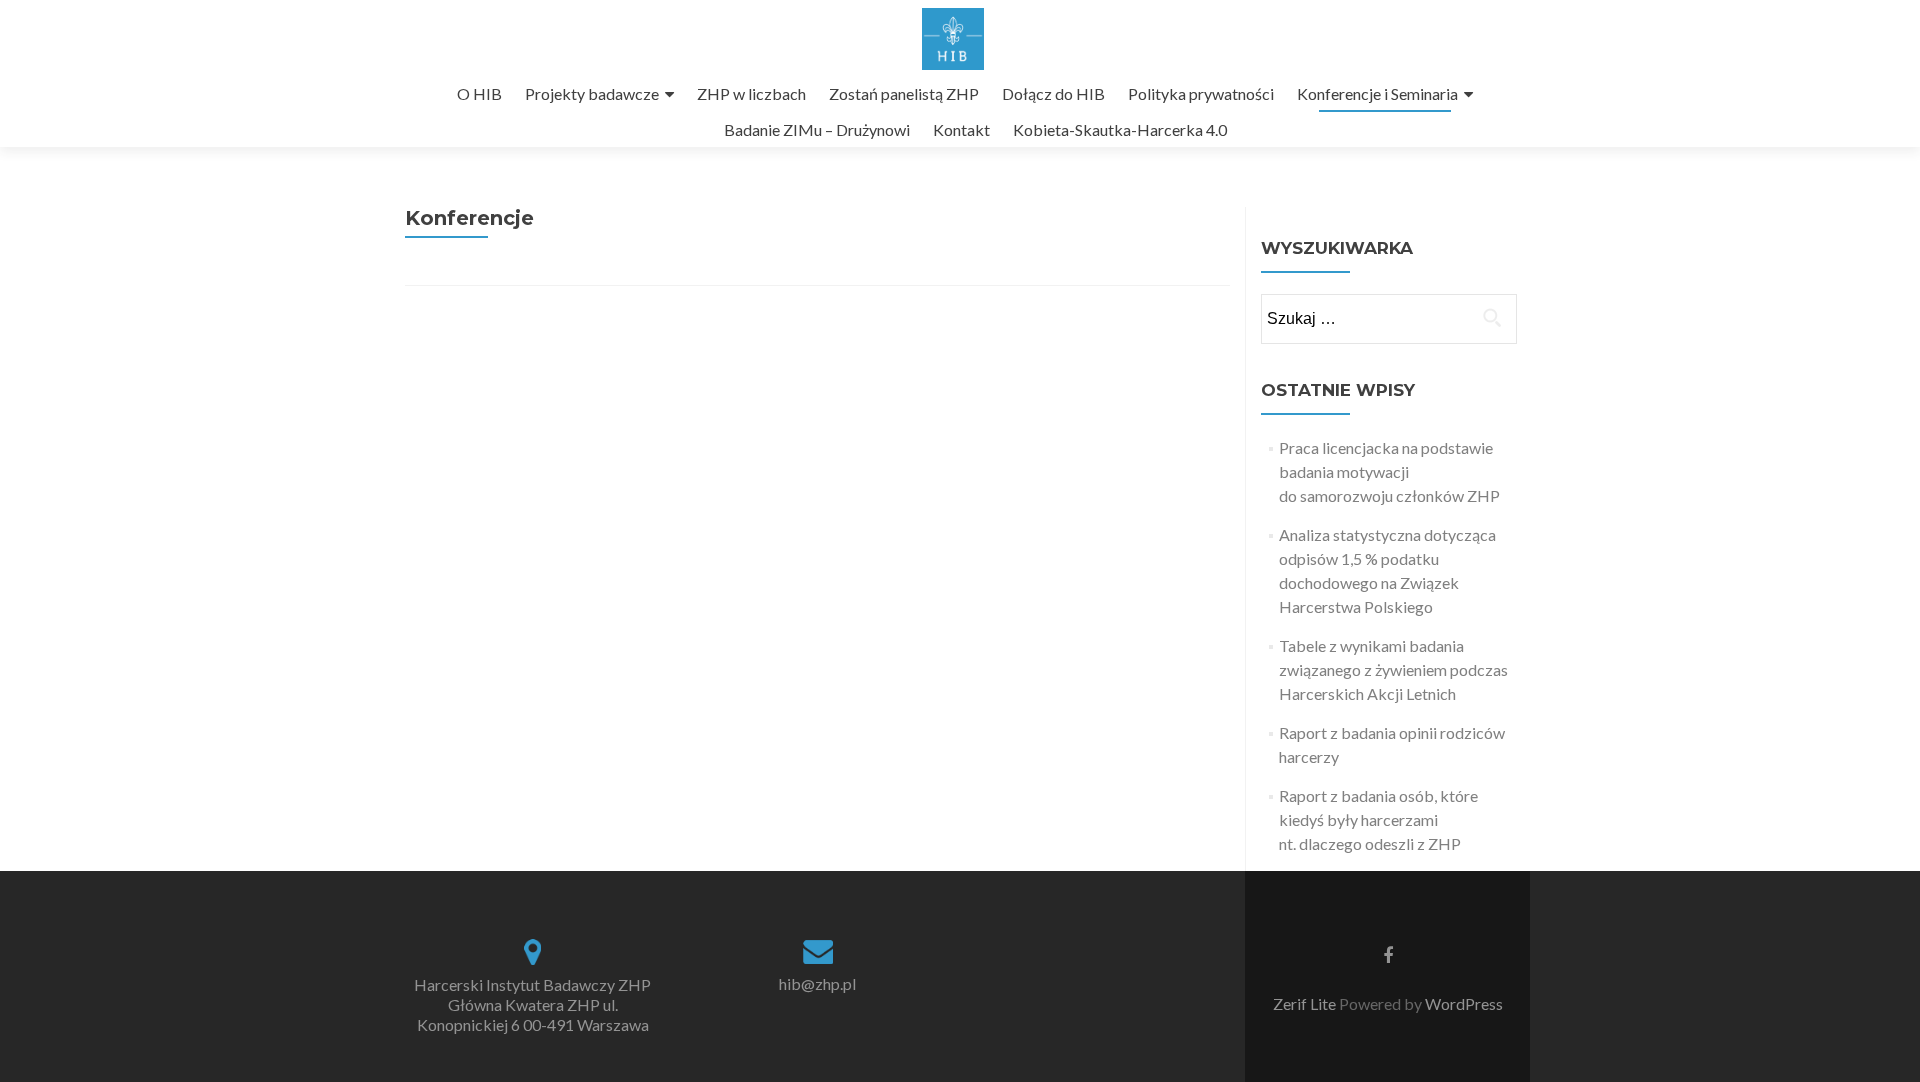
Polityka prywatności (1201, 93)
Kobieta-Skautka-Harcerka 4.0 (1120, 129)
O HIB (479, 93)
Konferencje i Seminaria (1377, 93)
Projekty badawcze (592, 93)
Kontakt (961, 129)
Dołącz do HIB (1053, 93)
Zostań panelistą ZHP (904, 93)
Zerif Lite (1306, 1003)
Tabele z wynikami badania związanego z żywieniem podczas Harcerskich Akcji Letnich (1393, 669)
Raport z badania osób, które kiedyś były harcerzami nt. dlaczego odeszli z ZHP (1378, 819)
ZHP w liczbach (751, 93)
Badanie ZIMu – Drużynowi (817, 129)
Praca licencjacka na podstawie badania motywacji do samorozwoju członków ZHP (1389, 471)
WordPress (1462, 1003)
